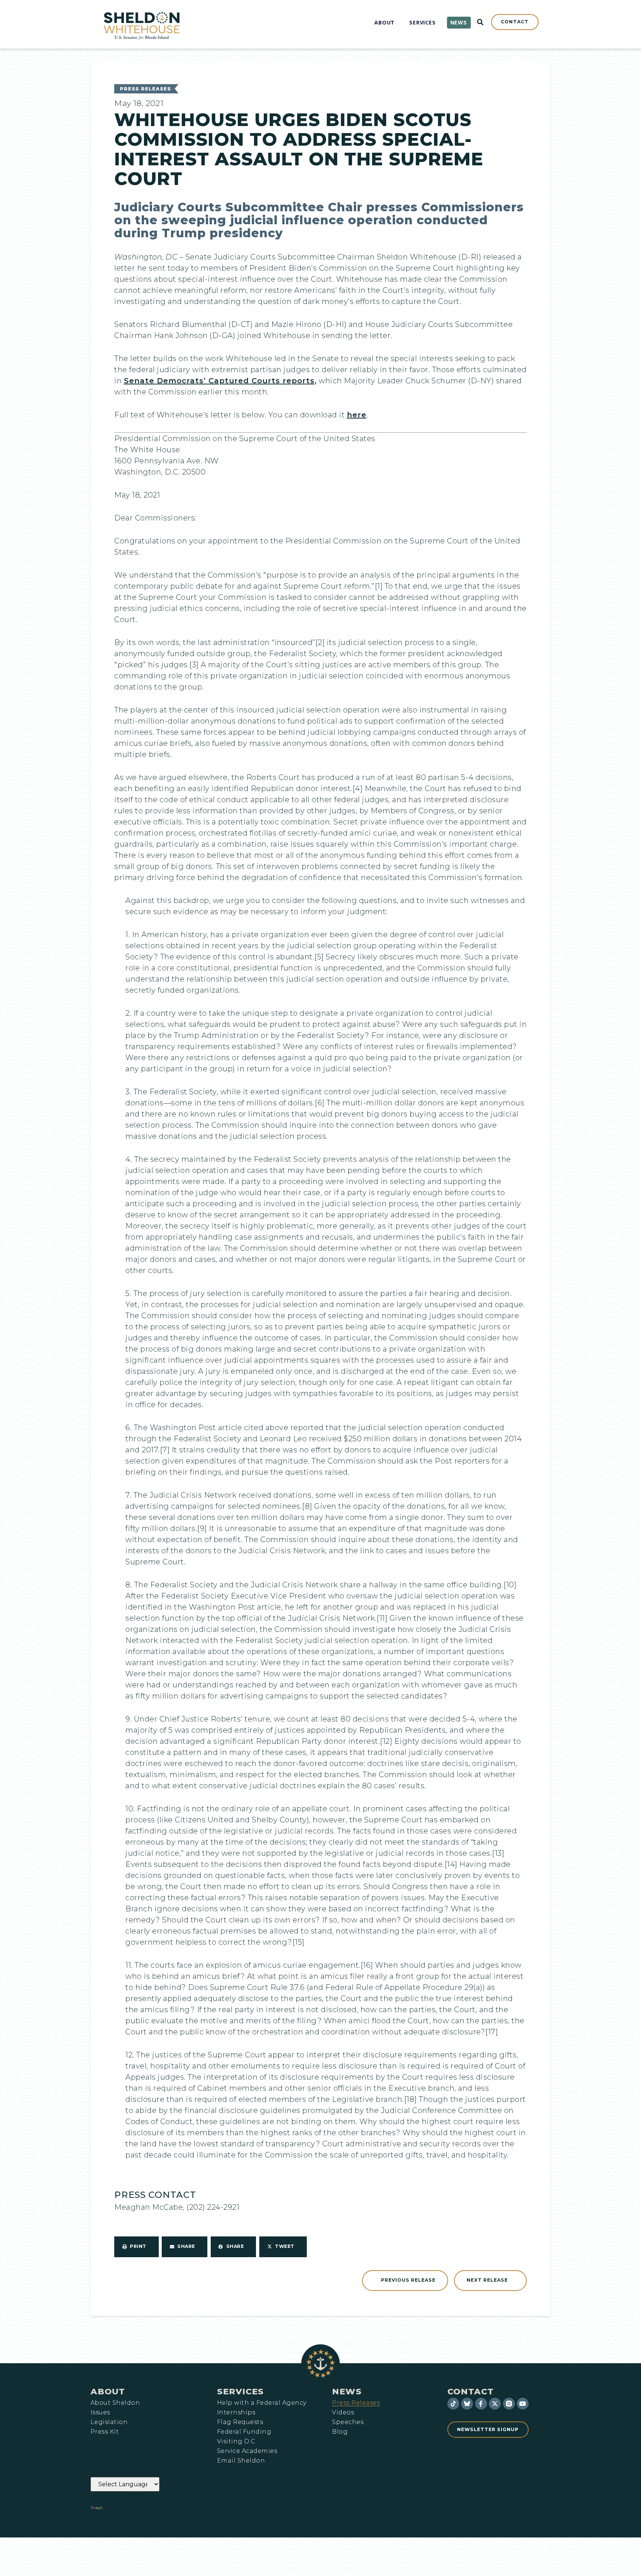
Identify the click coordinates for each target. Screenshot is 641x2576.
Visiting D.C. (237, 2441)
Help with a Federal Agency (262, 2403)
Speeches (348, 2422)
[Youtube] (523, 2404)
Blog (340, 2432)
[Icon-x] (495, 2404)
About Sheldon (115, 2403)
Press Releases (145, 89)
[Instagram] (509, 2404)
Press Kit (105, 2432)
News (347, 2391)
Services (240, 2391)
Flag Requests (240, 2422)
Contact (471, 2391)
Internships (236, 2413)
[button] (137, 2247)
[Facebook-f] (481, 2404)
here (357, 415)
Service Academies (247, 2451)
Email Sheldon (241, 2461)
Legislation (109, 2422)
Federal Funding (244, 2432)
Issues (100, 2413)
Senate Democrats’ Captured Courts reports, (220, 381)
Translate (125, 2508)
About (108, 2391)
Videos (343, 2413)
